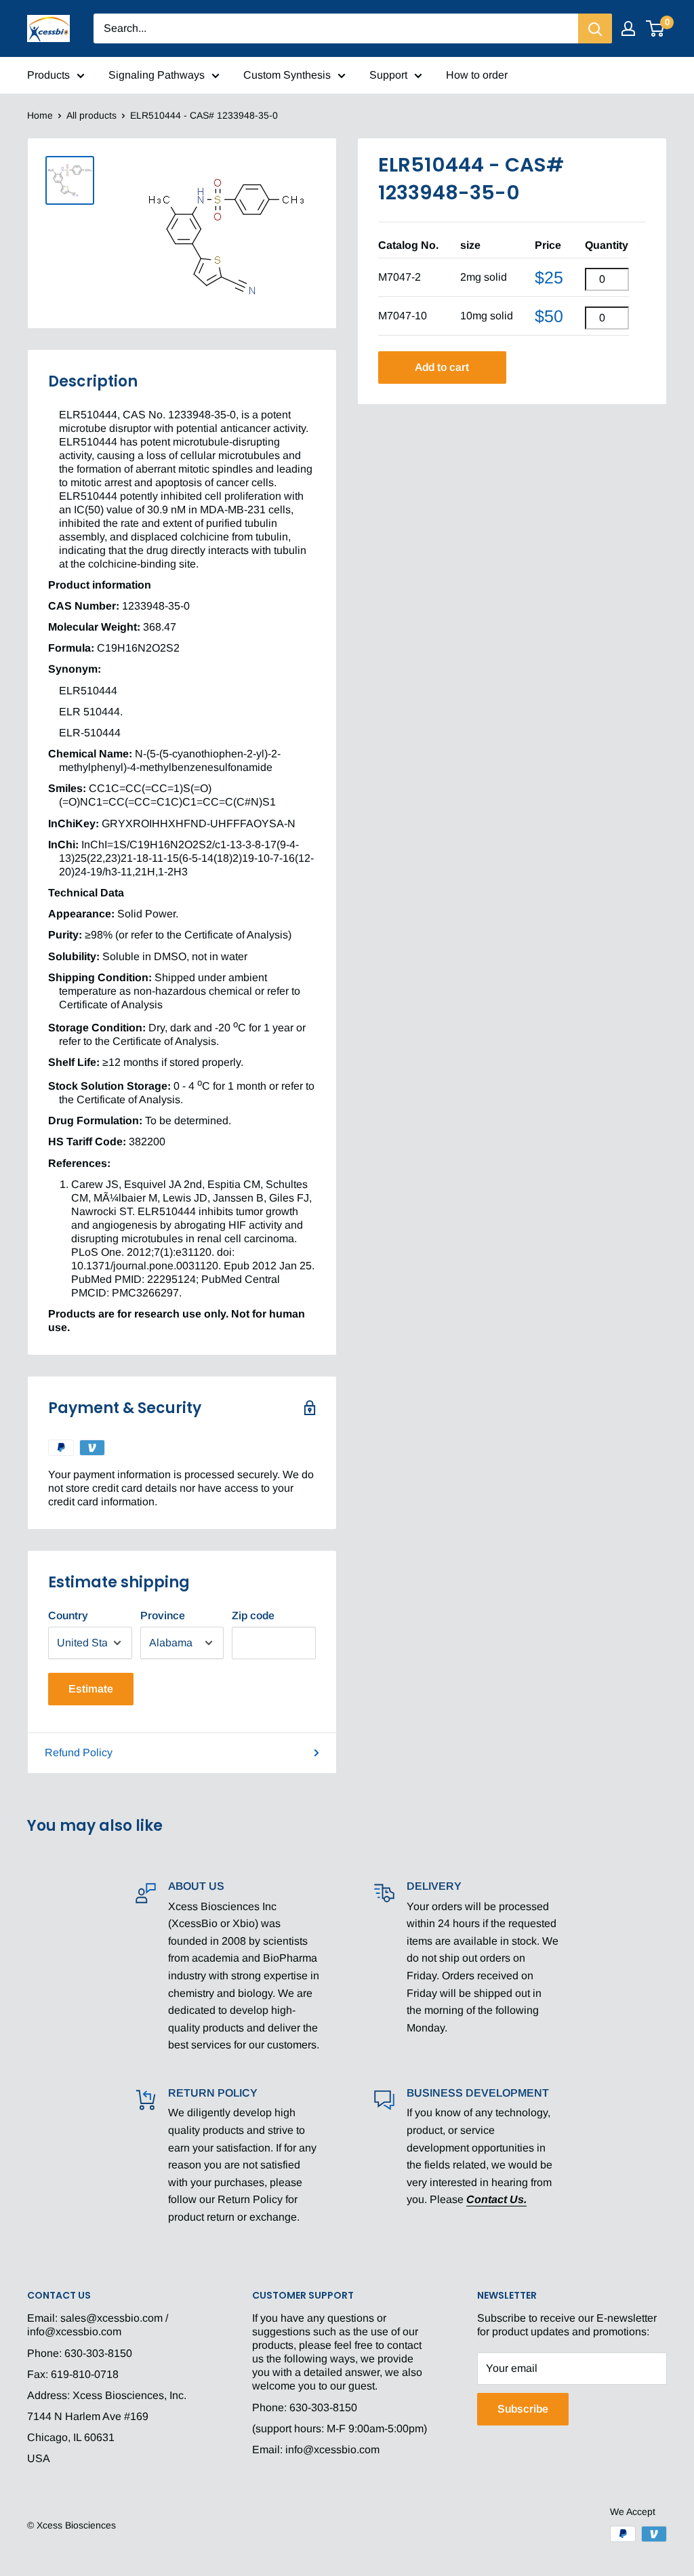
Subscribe (523, 2409)
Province (163, 1616)
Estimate (91, 1689)
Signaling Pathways (157, 75)
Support (388, 75)
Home (40, 115)
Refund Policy (79, 1752)
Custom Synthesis (287, 75)
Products (48, 75)
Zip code (253, 1616)
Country (68, 1616)
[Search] (595, 28)
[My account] (628, 28)
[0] (656, 28)
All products (91, 115)
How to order (477, 75)
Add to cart (442, 367)
